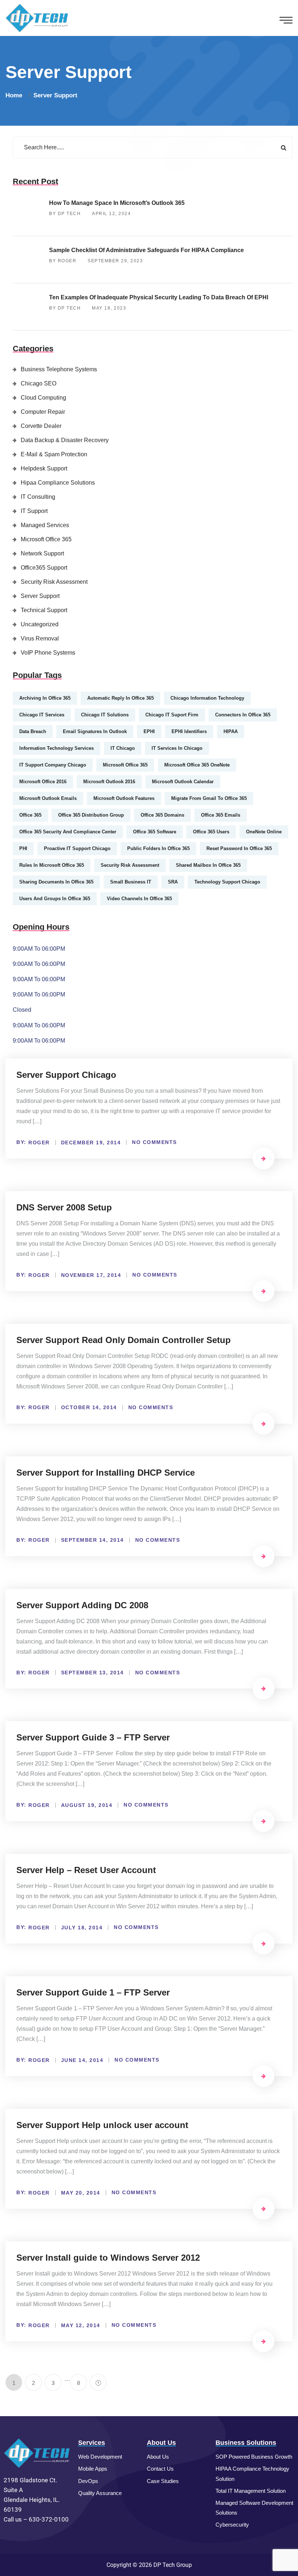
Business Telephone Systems (59, 369)
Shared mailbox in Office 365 (208, 865)
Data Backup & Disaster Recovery (65, 440)
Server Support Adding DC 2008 (82, 1605)
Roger (39, 1143)
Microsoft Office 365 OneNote (197, 765)
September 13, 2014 (92, 1673)
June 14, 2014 (82, 2060)
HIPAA (231, 731)
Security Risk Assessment (54, 582)
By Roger (63, 261)
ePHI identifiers (189, 731)
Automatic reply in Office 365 (120, 698)
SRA (173, 882)
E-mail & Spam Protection (54, 454)
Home (16, 95)
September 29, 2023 (115, 261)
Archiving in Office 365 (45, 698)
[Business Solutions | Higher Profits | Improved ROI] (37, 18)
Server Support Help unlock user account (102, 2125)
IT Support (34, 511)
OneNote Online (264, 832)
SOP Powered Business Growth (254, 2457)
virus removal (40, 638)
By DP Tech (65, 214)
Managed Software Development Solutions (254, 2508)
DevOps (88, 2481)
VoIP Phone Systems (48, 653)
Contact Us (160, 2469)
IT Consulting (38, 497)
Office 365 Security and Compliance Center (68, 832)
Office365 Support (44, 568)
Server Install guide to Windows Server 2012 (108, 2258)
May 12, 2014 (81, 2325)
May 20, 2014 (81, 2193)
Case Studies (163, 2481)
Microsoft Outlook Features (124, 798)
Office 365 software (155, 832)
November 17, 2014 (91, 1275)
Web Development (100, 2457)
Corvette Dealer (41, 426)
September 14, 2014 (92, 1540)
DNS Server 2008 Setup (64, 1207)
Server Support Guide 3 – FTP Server (93, 1737)
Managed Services (45, 525)
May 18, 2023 (109, 308)
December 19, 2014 (91, 1143)
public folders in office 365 (158, 848)
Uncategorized (40, 624)
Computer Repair (43, 412)
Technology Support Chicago (227, 882)
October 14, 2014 (89, 1407)
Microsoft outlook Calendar (183, 782)
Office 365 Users (211, 832)
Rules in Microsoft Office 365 (52, 865)
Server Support (55, 95)
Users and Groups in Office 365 (55, 899)
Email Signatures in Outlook (95, 731)
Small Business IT (131, 882)
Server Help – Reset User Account (86, 1870)
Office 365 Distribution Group (91, 815)
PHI (23, 848)
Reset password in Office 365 (239, 848)
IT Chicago (123, 748)
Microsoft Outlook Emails (48, 798)
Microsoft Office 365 (46, 539)
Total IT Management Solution (251, 2491)
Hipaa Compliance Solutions (58, 483)
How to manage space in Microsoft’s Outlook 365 (117, 203)
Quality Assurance (100, 2493)
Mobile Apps (93, 2469)
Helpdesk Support (44, 468)
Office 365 (30, 815)
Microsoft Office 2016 (43, 782)
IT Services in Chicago (177, 748)
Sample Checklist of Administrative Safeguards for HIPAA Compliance (146, 250)
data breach (33, 731)
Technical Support (44, 610)
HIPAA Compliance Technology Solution (252, 2474)
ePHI (149, 731)
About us (158, 2457)
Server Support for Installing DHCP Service (106, 1473)
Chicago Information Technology (207, 698)
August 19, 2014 (87, 1805)
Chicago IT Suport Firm (172, 715)
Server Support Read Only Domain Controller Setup (124, 1340)
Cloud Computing (43, 398)
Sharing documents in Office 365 (56, 882)
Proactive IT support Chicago (77, 848)
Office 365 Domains (162, 815)
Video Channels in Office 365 (139, 899)
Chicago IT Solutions (105, 715)
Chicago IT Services (42, 715)
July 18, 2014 (82, 1928)
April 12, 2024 (111, 214)
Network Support (42, 553)
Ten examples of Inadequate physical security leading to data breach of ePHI (159, 297)
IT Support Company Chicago (53, 765)
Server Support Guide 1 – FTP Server (93, 1992)
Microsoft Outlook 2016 (109, 782)
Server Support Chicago (66, 1075)
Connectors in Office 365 (243, 715)
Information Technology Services (57, 748)
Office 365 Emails (221, 815)
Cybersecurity (232, 2525)
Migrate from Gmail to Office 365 (209, 798)
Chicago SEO (39, 383)
